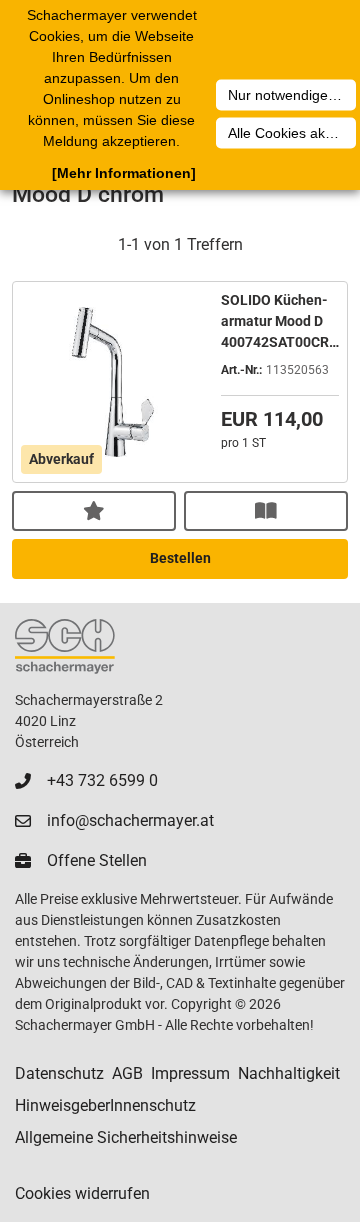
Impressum (190, 1073)
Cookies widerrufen (82, 1193)
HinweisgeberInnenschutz (105, 1105)
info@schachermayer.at (130, 820)
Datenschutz (59, 1073)
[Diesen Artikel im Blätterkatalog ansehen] (266, 511)
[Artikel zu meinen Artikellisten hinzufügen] (94, 511)
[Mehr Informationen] (124, 173)
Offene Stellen (97, 860)
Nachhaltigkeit (289, 1073)
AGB (127, 1073)
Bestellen (180, 558)
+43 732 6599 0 (102, 780)
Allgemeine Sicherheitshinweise (126, 1137)
